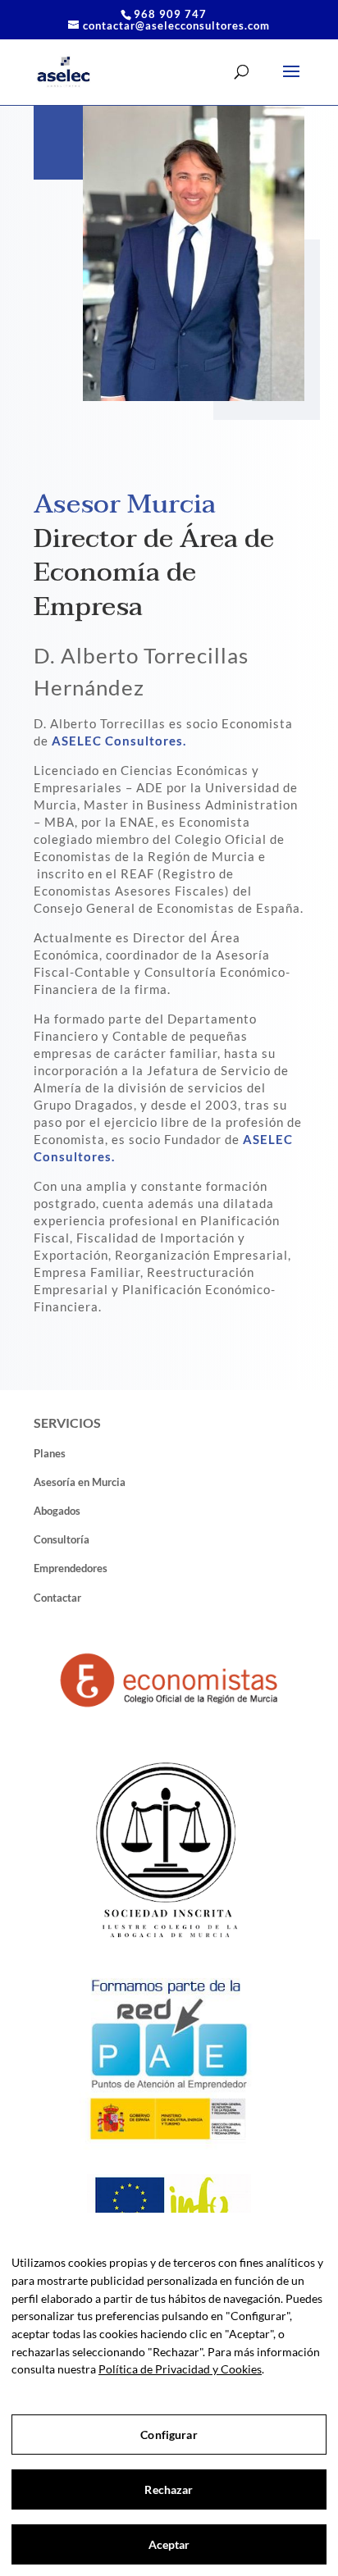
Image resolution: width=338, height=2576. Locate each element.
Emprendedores (71, 1568)
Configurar (169, 2435)
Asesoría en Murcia (80, 1482)
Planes (50, 1453)
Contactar (57, 1598)
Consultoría (62, 1539)
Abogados (57, 1511)
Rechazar (169, 2489)
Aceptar (169, 2544)
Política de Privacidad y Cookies (180, 2369)
